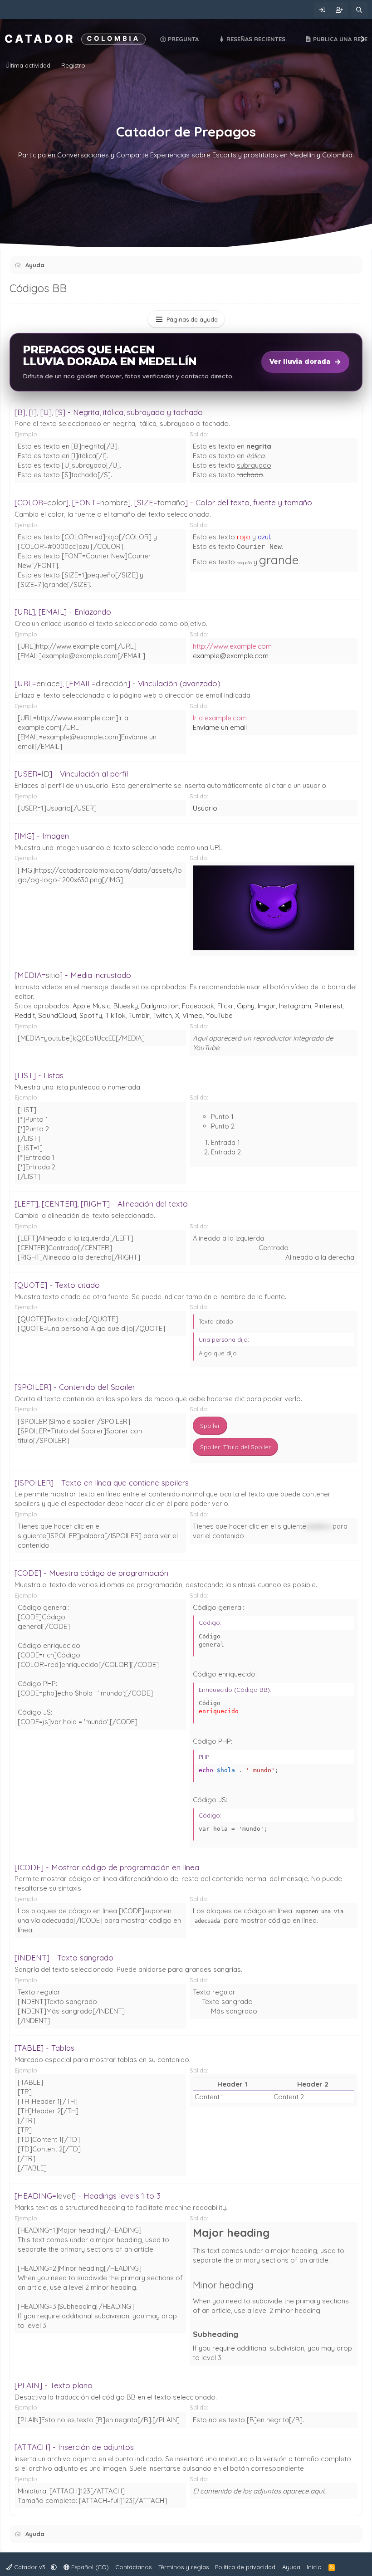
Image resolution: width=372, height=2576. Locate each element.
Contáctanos (133, 2567)
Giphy (246, 1006)
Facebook (198, 1006)
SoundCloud (57, 1015)
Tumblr (139, 1015)
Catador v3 (30, 2567)
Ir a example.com (220, 718)
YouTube (219, 1015)
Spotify (91, 1015)
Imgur (267, 1006)
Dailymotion (160, 1006)
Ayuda (291, 2567)
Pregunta (182, 39)
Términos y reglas (184, 2567)
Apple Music (91, 1006)
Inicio (314, 2567)
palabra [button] (318, 1526)
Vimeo (193, 1015)
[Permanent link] (275, 2234)
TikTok (115, 1015)
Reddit (25, 1015)
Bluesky (126, 1006)
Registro (73, 65)
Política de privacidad (245, 2567)
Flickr (225, 1006)
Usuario (205, 808)
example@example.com (231, 656)
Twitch (162, 1015)
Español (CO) (89, 2567)
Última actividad (28, 65)
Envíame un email (220, 727)
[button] (54, 2567)
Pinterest (328, 1006)
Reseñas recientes (255, 39)
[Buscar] (359, 10)
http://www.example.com (232, 646)
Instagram (295, 1006)
